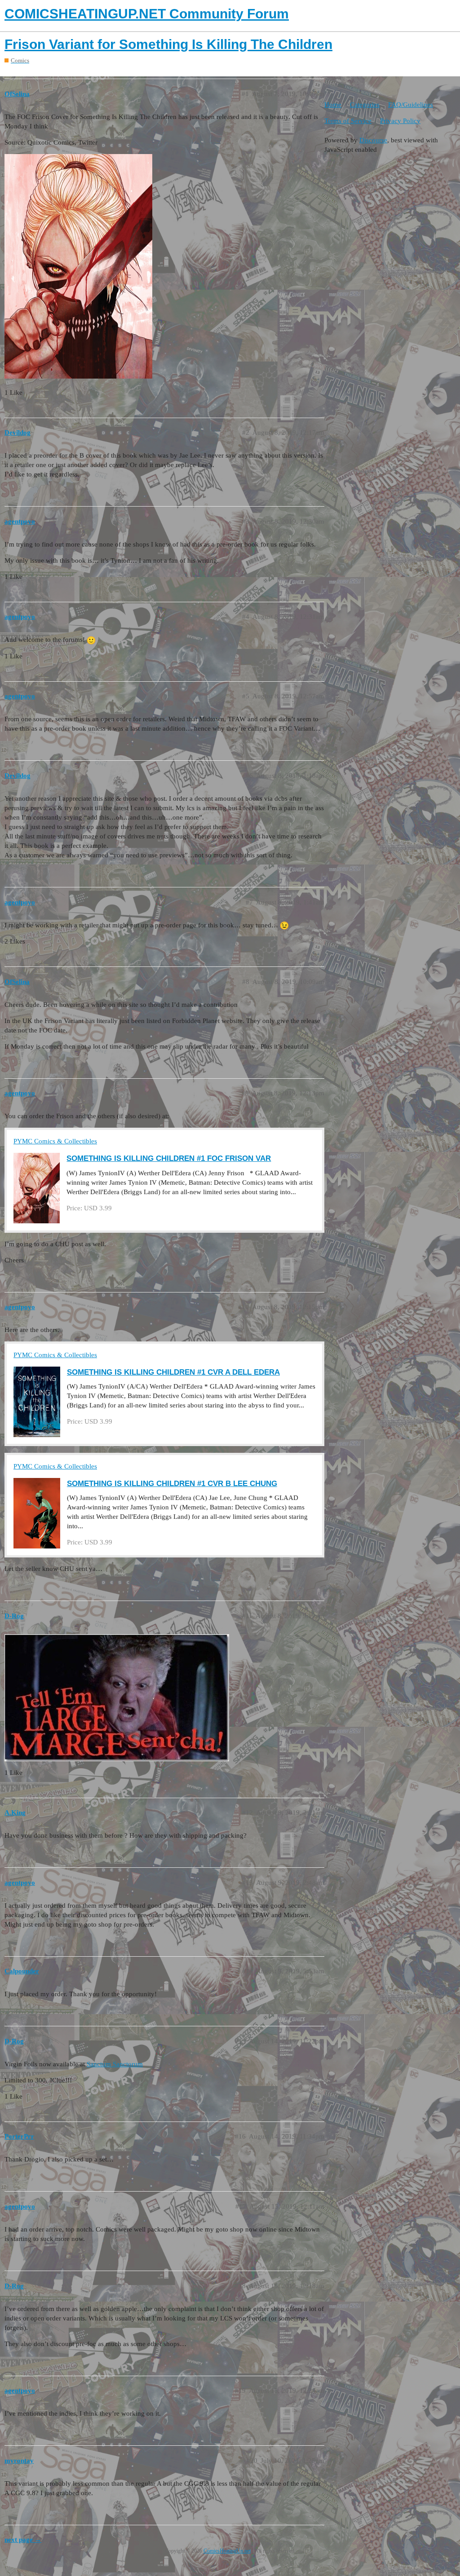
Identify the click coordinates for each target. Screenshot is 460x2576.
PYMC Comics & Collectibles (55, 1141)
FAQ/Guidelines (411, 105)
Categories (365, 105)
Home (333, 105)
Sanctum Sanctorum (115, 2064)
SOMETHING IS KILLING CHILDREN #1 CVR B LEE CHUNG (172, 1483)
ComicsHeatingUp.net (227, 2551)
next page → (23, 2540)
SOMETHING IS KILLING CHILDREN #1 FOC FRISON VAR (169, 1158)
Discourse (373, 140)
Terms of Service (348, 121)
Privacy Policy (400, 121)
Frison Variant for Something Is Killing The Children (168, 44)
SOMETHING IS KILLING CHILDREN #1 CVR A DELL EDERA (173, 1372)
